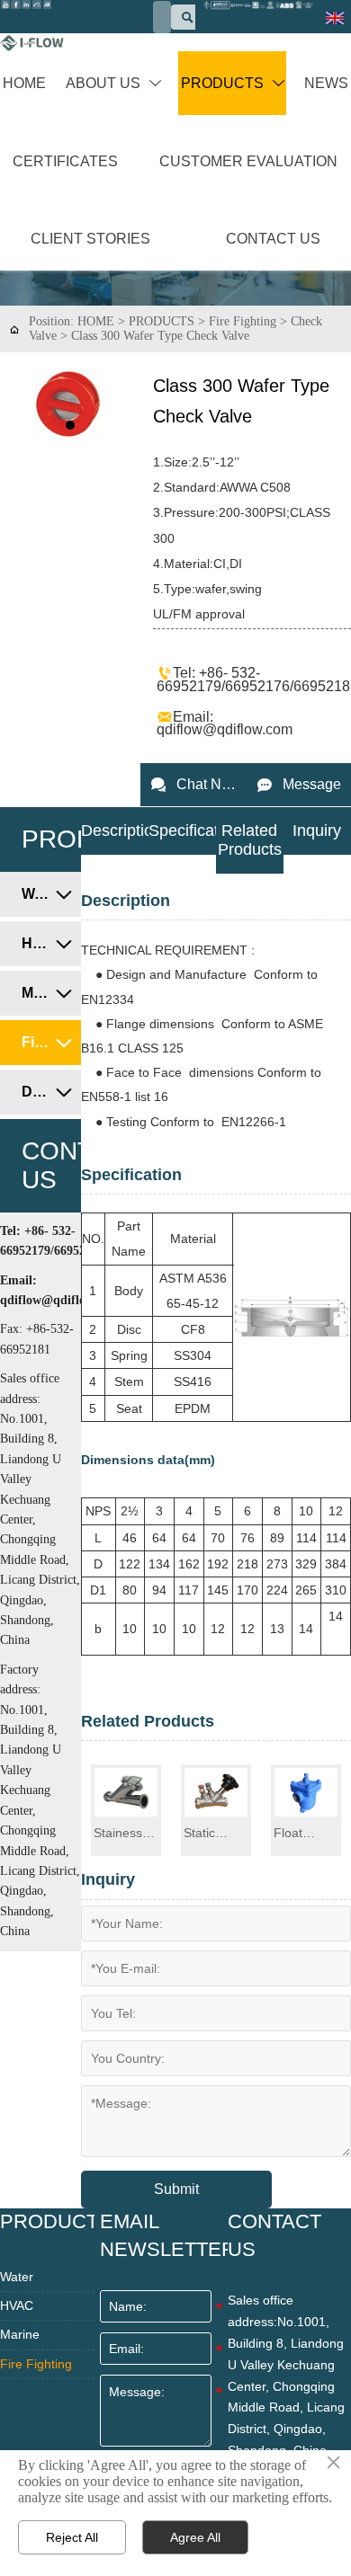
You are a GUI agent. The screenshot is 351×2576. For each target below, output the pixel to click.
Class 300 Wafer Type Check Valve (160, 336)
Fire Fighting (243, 321)
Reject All (72, 2537)
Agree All (195, 2537)
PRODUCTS (162, 321)
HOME (96, 321)
